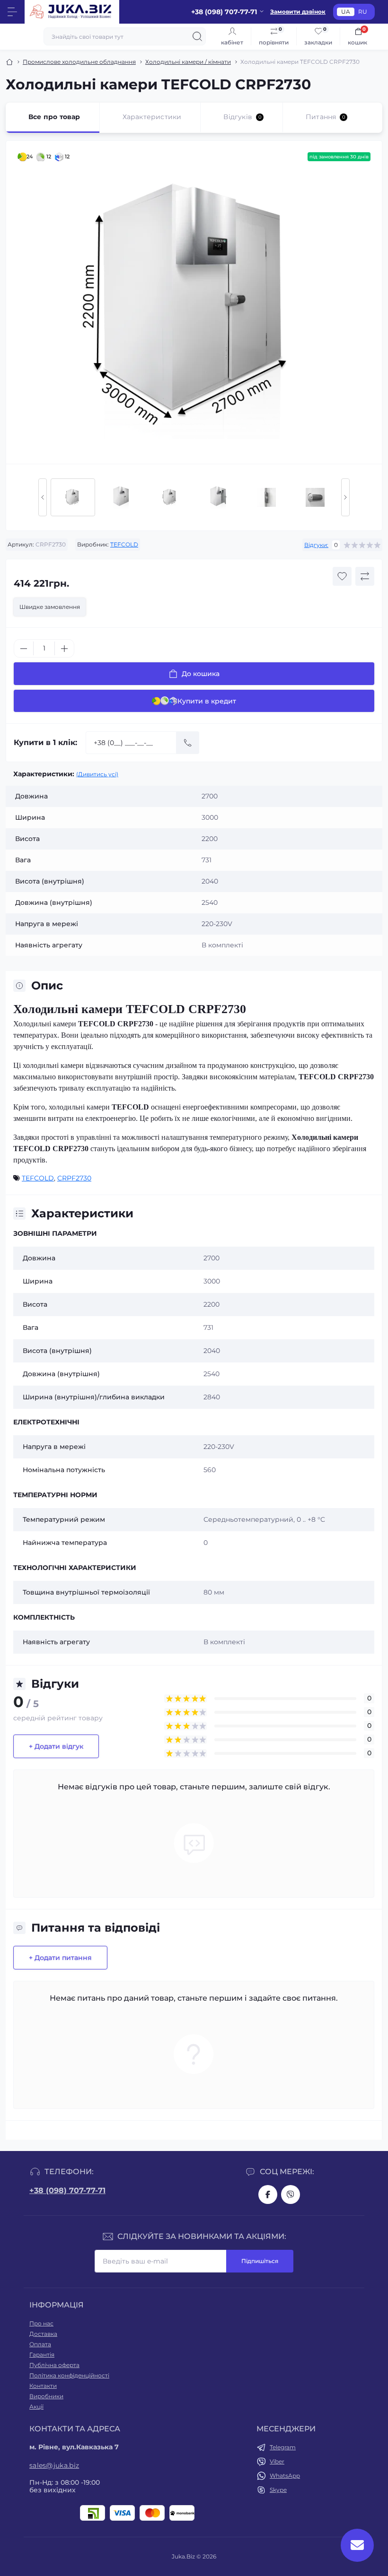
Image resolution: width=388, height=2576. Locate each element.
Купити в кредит (207, 701)
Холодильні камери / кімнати (188, 62)
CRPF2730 (74, 1178)
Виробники (46, 2396)
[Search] (197, 36)
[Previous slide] (43, 497)
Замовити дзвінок (298, 12)
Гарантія (42, 2355)
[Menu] (12, 12)
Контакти (43, 2386)
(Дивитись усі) (97, 774)
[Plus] (64, 649)
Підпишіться (260, 2261)
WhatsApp (285, 2476)
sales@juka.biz (54, 2465)
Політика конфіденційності (69, 2375)
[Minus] (24, 649)
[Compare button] (365, 576)
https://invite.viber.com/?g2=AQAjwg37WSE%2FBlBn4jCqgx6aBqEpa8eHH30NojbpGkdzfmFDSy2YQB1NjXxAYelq (291, 2194)
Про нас (41, 2323)
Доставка (43, 2334)
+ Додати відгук (56, 1746)
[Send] (188, 743)
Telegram (283, 2447)
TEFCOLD (124, 544)
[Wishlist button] (342, 576)
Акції (36, 2407)
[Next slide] (345, 497)
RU (363, 12)
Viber (277, 2461)
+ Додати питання (60, 1958)
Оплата (40, 2344)
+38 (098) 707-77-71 (67, 2190)
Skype (278, 2490)
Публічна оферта (54, 2365)
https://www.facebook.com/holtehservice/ (268, 2194)
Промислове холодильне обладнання (79, 62)
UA (346, 12)
